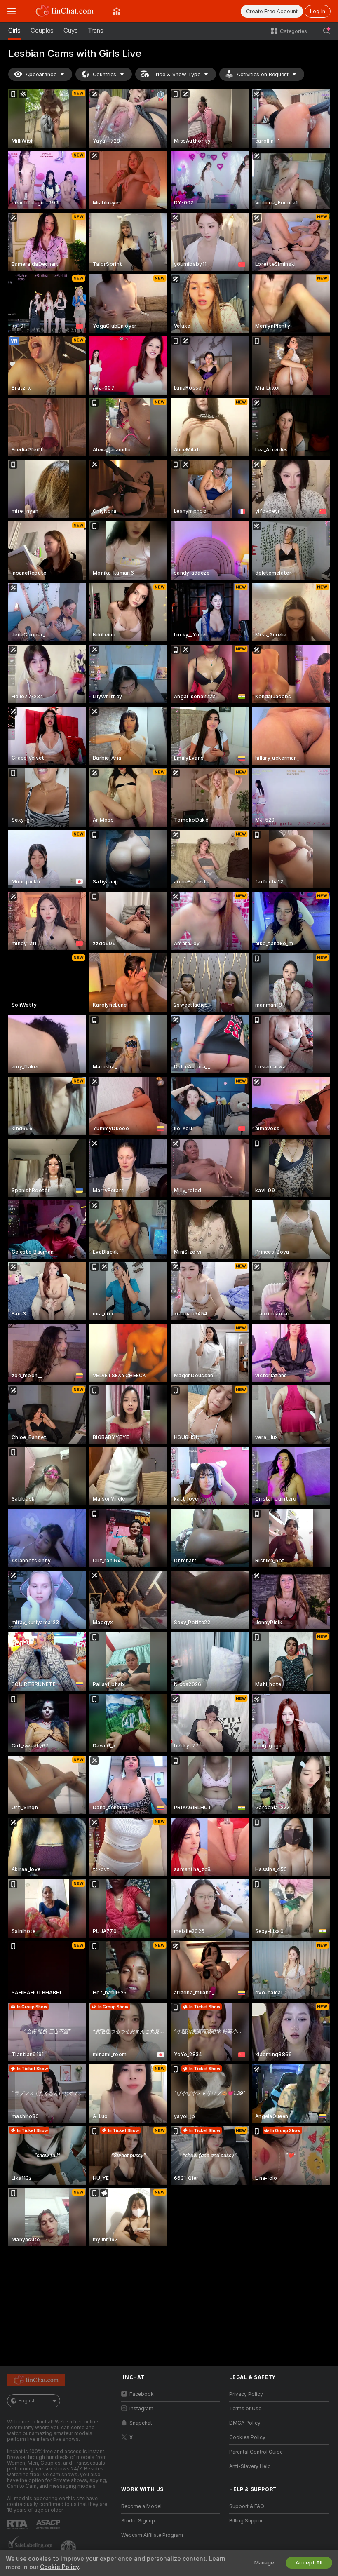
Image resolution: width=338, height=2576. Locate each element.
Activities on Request (263, 74)
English (27, 2401)
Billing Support (247, 2521)
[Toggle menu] (12, 11)
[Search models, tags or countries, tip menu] (326, 31)
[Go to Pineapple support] (69, 2548)
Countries (104, 74)
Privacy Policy (246, 2394)
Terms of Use (245, 2409)
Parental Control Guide (256, 2452)
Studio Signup (138, 2521)
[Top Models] (117, 11)
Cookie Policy (59, 2567)
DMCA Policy (245, 2423)
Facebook (142, 2394)
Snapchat (141, 2423)
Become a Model (141, 2506)
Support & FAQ (247, 2506)
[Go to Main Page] (64, 11)
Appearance (41, 74)
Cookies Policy (247, 2437)
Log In (318, 11)
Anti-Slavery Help (250, 2466)
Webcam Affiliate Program (152, 2535)
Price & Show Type (176, 74)
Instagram (141, 2409)
